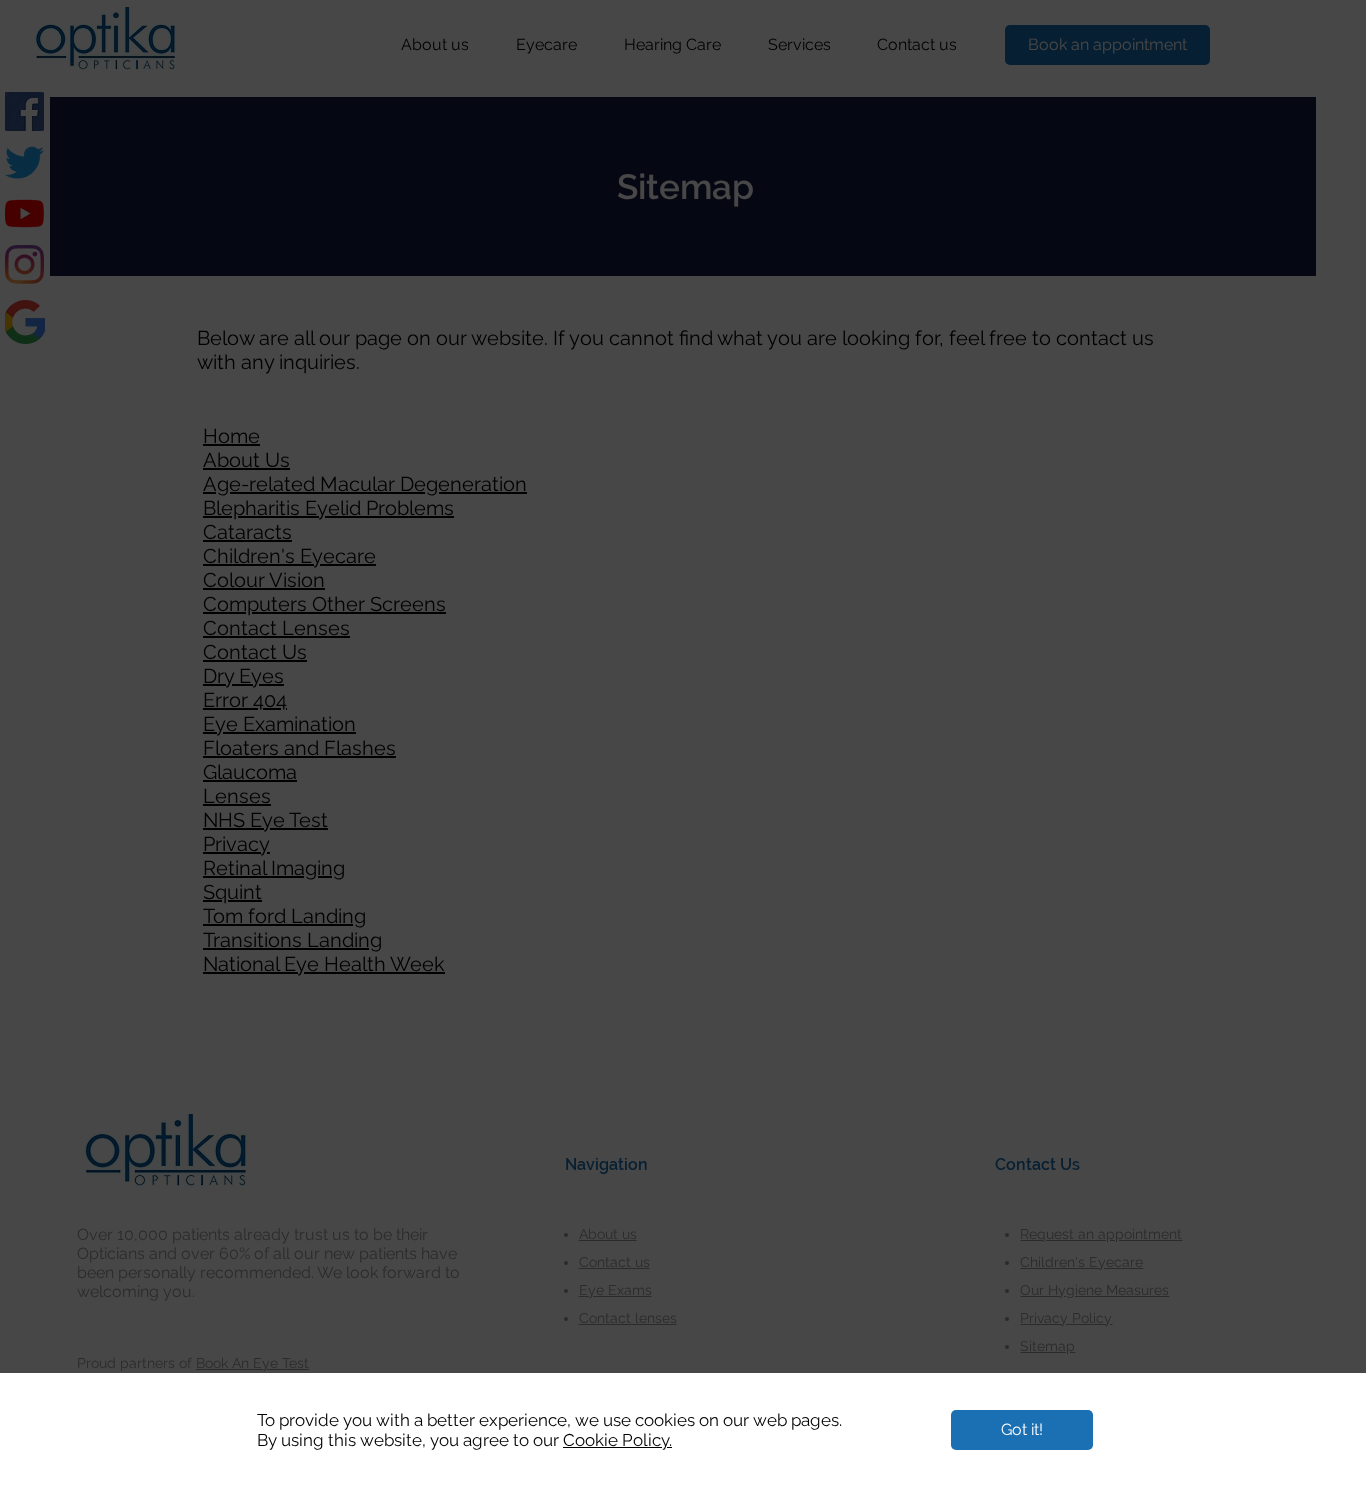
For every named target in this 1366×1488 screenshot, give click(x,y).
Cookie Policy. (617, 1440)
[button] (1022, 1430)
